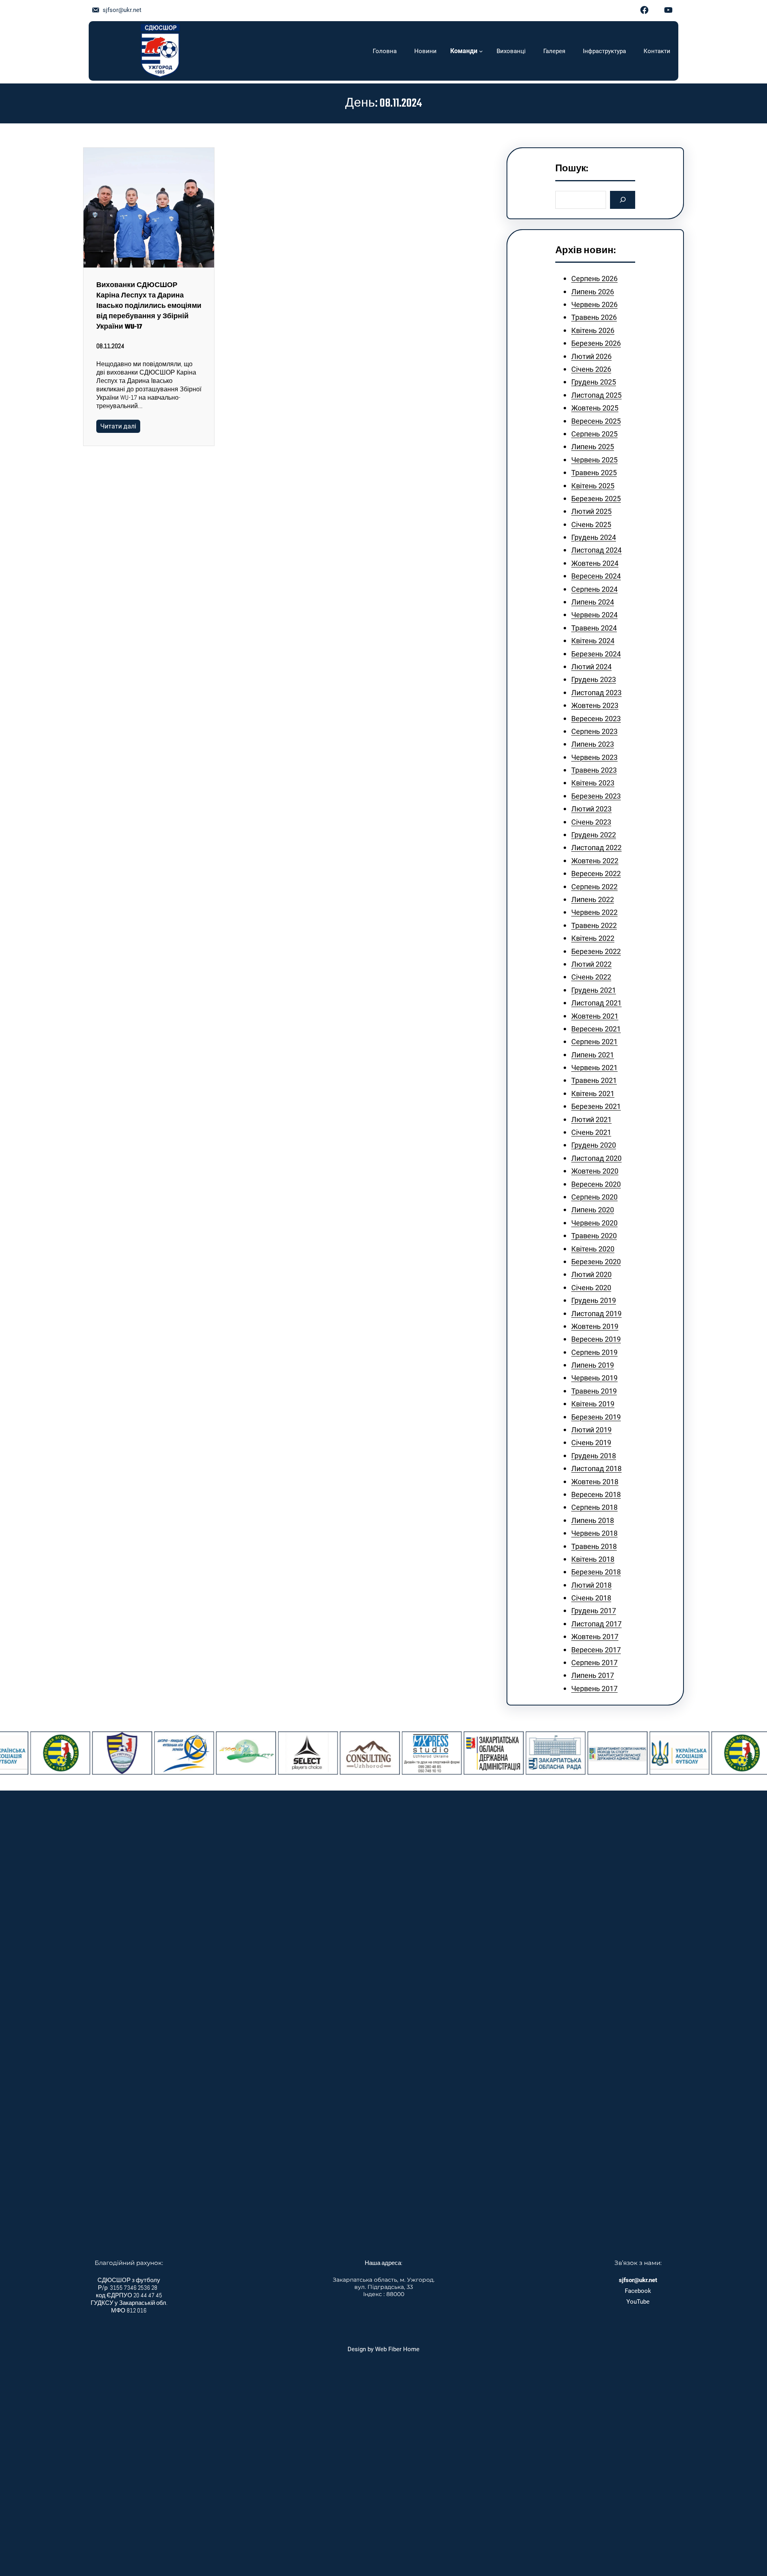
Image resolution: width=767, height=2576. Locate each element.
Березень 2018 (596, 1572)
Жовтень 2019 (595, 1326)
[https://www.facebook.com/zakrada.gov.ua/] (513, 1753)
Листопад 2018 (596, 1468)
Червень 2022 (594, 912)
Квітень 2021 (593, 1094)
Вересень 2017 (596, 1650)
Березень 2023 (596, 796)
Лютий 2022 (591, 964)
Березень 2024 (596, 654)
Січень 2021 (591, 1132)
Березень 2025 (596, 499)
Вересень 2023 (596, 719)
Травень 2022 (594, 925)
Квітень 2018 (593, 1559)
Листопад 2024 (596, 550)
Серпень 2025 (594, 434)
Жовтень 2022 (595, 861)
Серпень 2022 (594, 887)
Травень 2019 (594, 1391)
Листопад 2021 (596, 1003)
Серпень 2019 (594, 1352)
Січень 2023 (591, 822)
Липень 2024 (593, 602)
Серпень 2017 (594, 1663)
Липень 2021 (593, 1055)
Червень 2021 (594, 1068)
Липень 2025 (593, 447)
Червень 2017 (594, 1689)
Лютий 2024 (591, 667)
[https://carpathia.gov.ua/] (451, 1753)
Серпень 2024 (594, 589)
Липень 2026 (593, 292)
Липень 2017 (593, 1675)
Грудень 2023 (594, 679)
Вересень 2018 (596, 1494)
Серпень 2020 (594, 1197)
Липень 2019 (593, 1365)
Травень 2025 (594, 473)
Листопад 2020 (596, 1158)
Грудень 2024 (594, 537)
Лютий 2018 (591, 1585)
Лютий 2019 (591, 1430)
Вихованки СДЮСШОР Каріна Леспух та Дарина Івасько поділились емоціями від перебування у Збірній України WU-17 (149, 306)
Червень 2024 (594, 615)
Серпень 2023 (594, 731)
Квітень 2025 (593, 486)
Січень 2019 (591, 1443)
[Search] (623, 200)
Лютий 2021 (591, 1119)
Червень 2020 (594, 1223)
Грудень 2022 (594, 835)
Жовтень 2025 (595, 408)
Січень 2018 (591, 1598)
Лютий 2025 (591, 511)
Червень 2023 (594, 757)
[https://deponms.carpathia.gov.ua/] (575, 1753)
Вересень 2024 (596, 576)
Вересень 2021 (596, 1029)
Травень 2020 (594, 1236)
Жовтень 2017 (595, 1637)
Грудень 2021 (594, 990)
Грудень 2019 (594, 1300)
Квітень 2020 (593, 1249)
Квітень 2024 (593, 641)
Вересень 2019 (596, 1339)
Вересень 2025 (596, 421)
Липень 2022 (593, 899)
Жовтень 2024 (595, 563)
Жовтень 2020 (595, 1171)
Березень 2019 (596, 1417)
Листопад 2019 (596, 1314)
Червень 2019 (594, 1378)
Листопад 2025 (596, 395)
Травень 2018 (594, 1546)
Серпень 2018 (594, 1507)
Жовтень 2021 (595, 1016)
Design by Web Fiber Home (383, 2349)
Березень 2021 (596, 1106)
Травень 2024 (594, 628)
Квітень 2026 (593, 330)
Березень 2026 (596, 343)
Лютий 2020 (591, 1274)
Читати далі (118, 426)
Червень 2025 (594, 460)
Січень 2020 (591, 1288)
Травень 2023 (594, 770)
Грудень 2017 (594, 1611)
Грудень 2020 (594, 1145)
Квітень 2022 (593, 938)
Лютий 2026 (591, 356)
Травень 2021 (594, 1080)
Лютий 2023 (591, 809)
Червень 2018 (594, 1533)
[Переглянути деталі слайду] (80, 1753)
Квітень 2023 (593, 783)
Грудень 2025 (594, 382)
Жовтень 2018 (595, 1482)
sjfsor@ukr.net (122, 10)
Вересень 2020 (596, 1184)
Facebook (638, 2291)
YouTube (638, 2302)
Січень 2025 (591, 525)
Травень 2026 (594, 317)
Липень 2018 (593, 1520)
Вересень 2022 (596, 874)
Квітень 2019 (593, 1404)
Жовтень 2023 (595, 705)
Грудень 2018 (594, 1456)
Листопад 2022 (596, 848)
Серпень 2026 (594, 279)
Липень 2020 (593, 1210)
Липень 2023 (593, 744)
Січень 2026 (591, 369)
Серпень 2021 (594, 1042)
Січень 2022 (591, 977)
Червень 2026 (594, 304)
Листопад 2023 (596, 693)
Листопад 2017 (596, 1624)
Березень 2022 (596, 951)
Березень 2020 (596, 1262)
